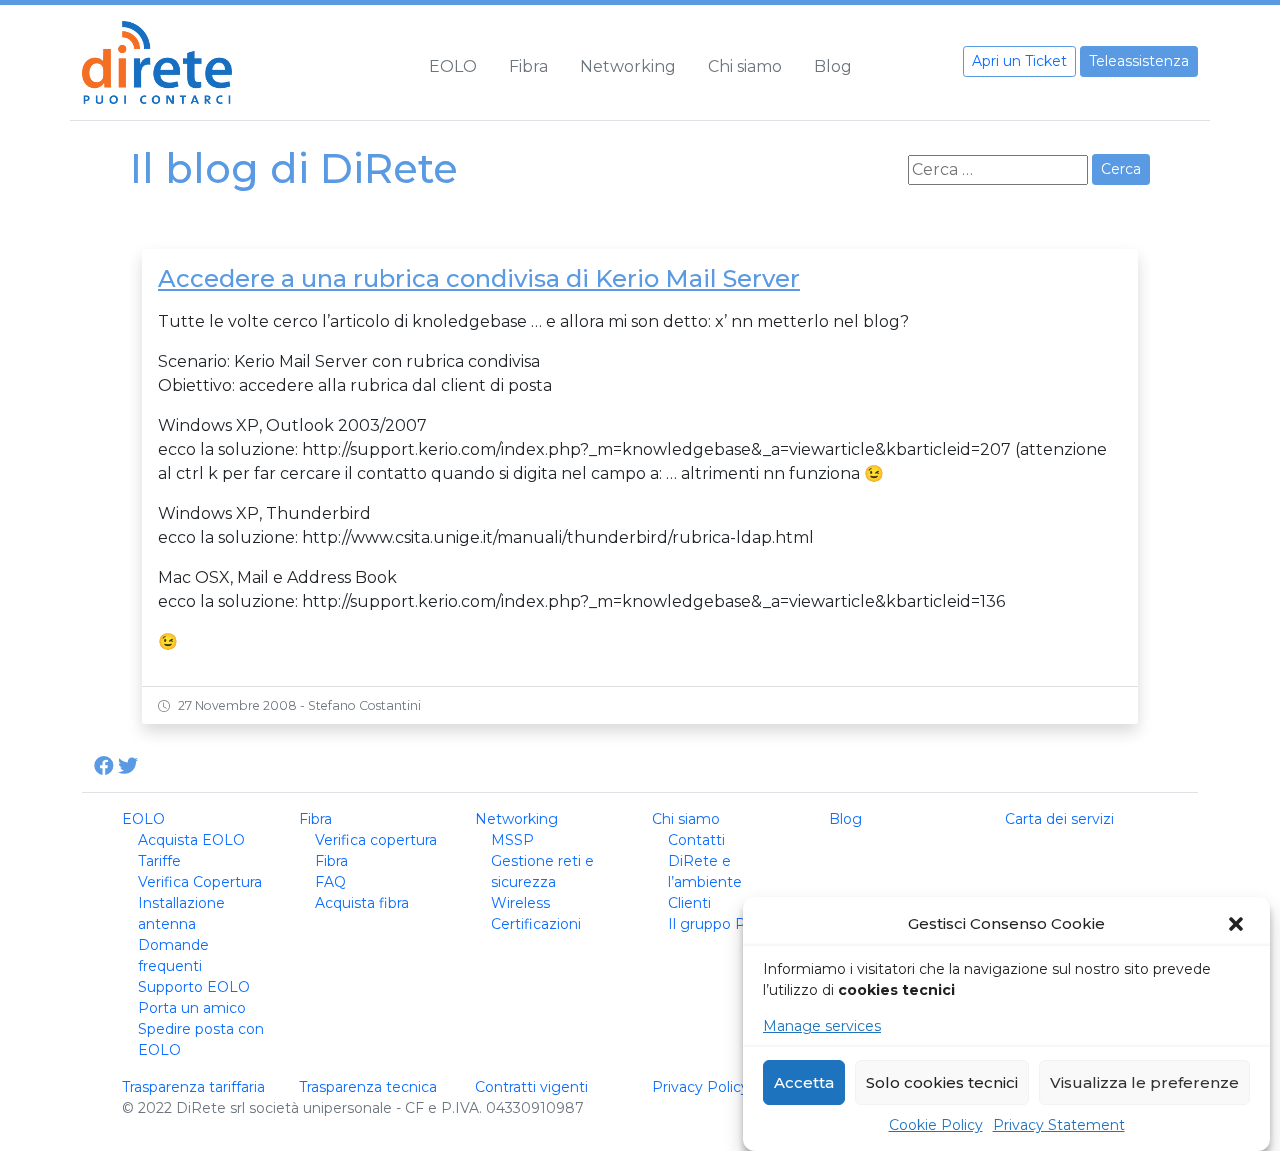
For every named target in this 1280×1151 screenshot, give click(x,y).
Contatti (696, 840)
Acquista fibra (362, 903)
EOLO (453, 66)
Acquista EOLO (191, 840)
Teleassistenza (1139, 61)
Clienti (689, 903)
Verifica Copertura (200, 882)
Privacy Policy (700, 1087)
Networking (628, 66)
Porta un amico (192, 1008)
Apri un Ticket (1019, 61)
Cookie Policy (936, 1125)
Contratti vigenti (531, 1087)
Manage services (822, 1026)
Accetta (804, 1082)
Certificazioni (536, 924)
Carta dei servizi (1059, 819)
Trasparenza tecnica (368, 1087)
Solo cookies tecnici (942, 1082)
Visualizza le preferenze (1144, 1082)
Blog (833, 66)
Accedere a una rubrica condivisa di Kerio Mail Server (479, 278)
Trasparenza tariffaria (193, 1087)
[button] (1238, 924)
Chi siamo (745, 66)
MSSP (512, 840)
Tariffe (159, 861)
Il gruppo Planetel (730, 924)
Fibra (528, 66)
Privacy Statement (1059, 1125)
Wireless (520, 903)
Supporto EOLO (194, 987)
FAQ (330, 882)
